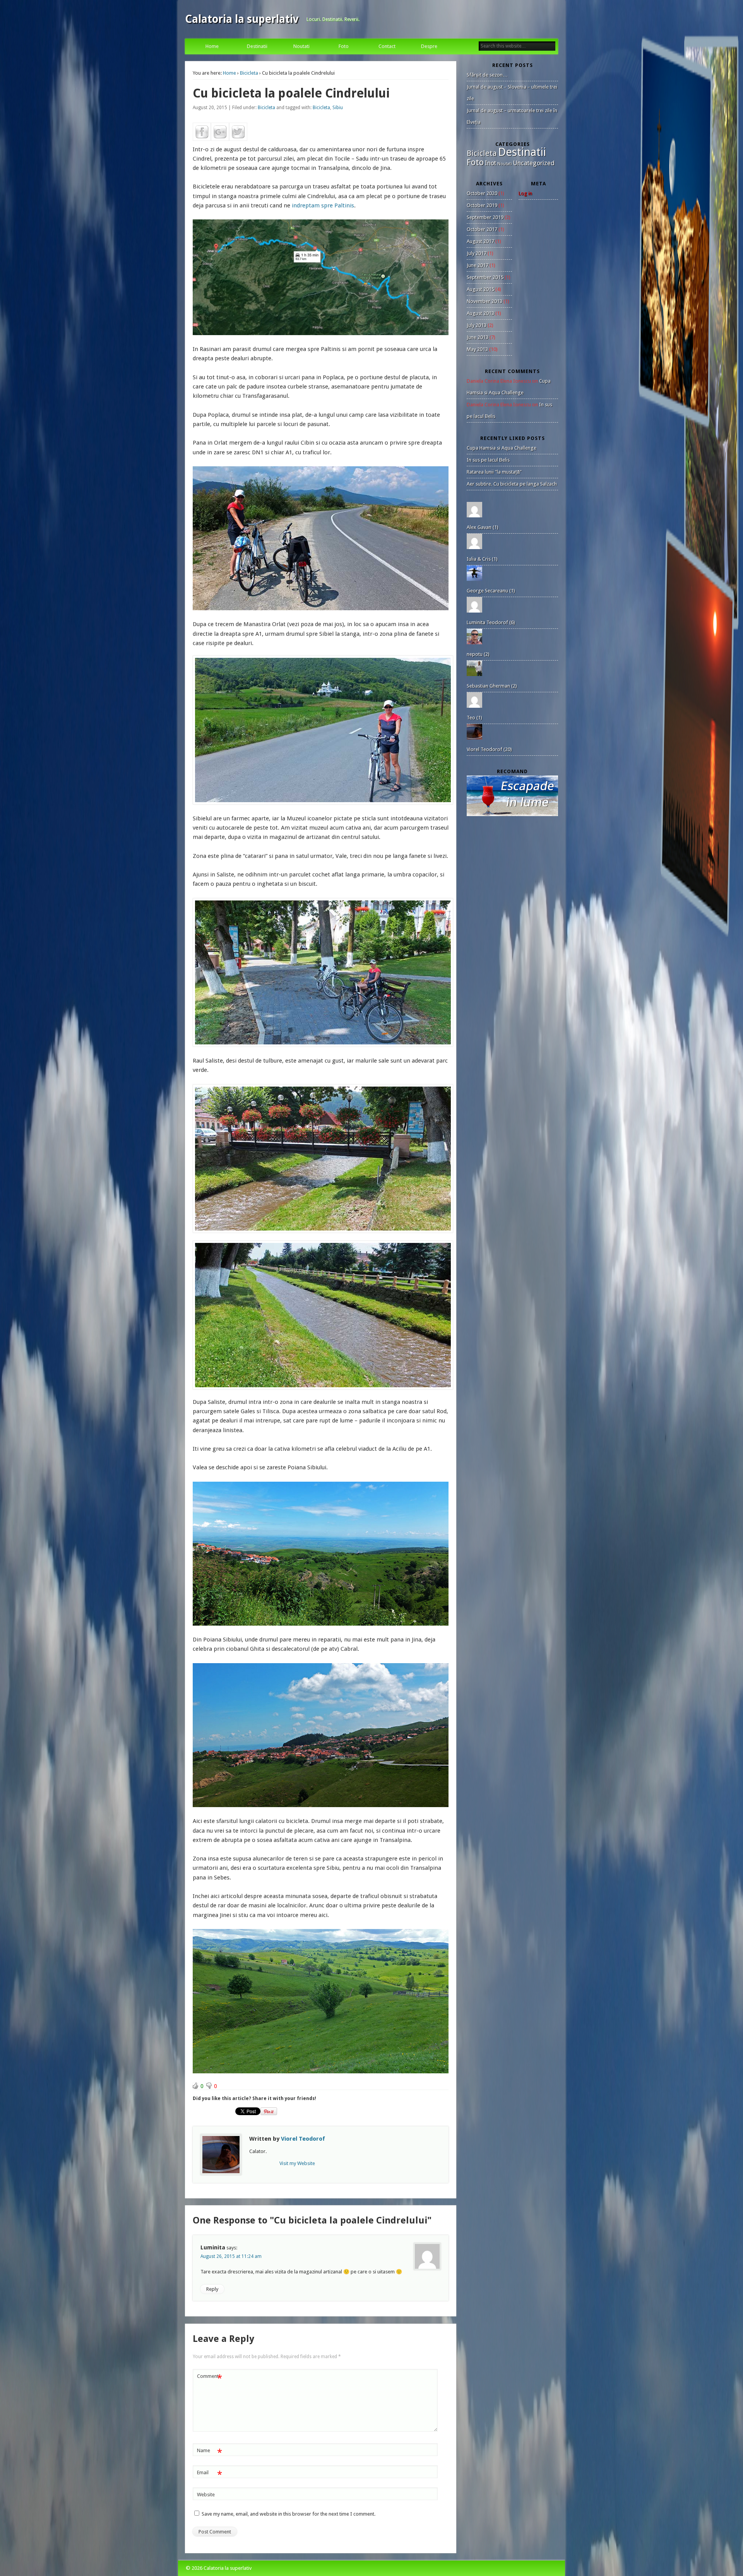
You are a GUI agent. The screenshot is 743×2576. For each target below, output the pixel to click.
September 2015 (485, 277)
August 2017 (480, 241)
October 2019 (482, 205)
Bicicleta (249, 73)
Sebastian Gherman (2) (492, 686)
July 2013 (477, 325)
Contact (387, 46)
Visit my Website (297, 2163)
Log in (525, 193)
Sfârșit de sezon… (487, 75)
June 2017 (478, 265)
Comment (210, 2378)
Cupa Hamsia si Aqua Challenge (502, 448)
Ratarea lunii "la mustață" (494, 472)
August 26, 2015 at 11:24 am (231, 2256)
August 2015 (480, 289)
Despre (429, 46)
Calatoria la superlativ (242, 19)
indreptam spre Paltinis (323, 205)
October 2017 (482, 229)
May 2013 (477, 349)
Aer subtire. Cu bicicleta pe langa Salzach (512, 484)
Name (210, 2452)
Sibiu (338, 108)
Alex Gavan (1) (483, 527)
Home (212, 46)
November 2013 (484, 301)
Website (206, 2495)
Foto (344, 46)
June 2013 (478, 337)
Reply (212, 2289)
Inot (490, 163)
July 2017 (477, 253)
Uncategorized (534, 163)
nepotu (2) (478, 654)
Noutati (301, 46)
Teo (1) (474, 718)
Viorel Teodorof (303, 2139)
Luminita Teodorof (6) (491, 622)
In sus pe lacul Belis (488, 460)
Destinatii (257, 46)
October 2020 (482, 193)
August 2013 (480, 313)
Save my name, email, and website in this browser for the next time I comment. (288, 2514)
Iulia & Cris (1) (482, 559)
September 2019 (485, 217)
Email (210, 2474)
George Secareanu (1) (491, 591)
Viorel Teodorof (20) (489, 749)
